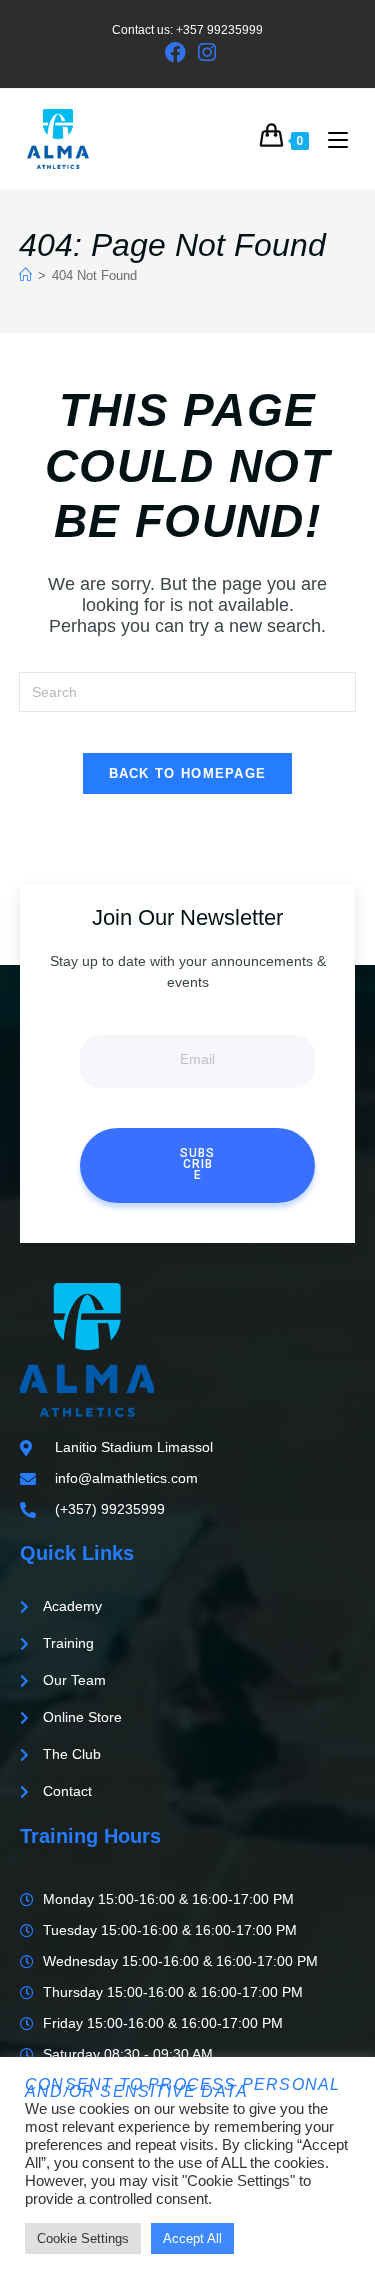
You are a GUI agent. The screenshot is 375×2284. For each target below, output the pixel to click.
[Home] (25, 275)
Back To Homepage (188, 773)
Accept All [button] (192, 2238)
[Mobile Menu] (330, 139)
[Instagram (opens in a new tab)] (204, 52)
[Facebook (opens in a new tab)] (175, 52)
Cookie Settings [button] (83, 2238)
